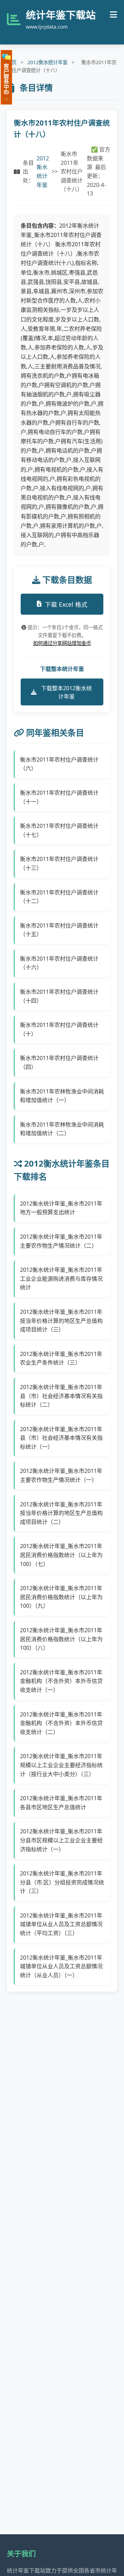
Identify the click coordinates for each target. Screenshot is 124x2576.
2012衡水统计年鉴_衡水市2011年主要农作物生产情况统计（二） (61, 1241)
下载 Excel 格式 (66, 604)
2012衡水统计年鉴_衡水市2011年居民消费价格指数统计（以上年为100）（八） (61, 1639)
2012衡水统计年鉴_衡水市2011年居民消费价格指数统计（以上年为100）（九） (61, 1597)
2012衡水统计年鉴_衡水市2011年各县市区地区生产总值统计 (61, 1803)
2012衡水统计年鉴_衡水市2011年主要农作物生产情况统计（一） (61, 1475)
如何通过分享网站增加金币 (62, 643)
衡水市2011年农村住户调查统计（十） (59, 1029)
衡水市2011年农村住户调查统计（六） (59, 764)
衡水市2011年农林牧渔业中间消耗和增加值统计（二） (62, 1129)
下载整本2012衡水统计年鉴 (66, 692)
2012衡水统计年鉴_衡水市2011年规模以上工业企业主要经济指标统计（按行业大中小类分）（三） (61, 1765)
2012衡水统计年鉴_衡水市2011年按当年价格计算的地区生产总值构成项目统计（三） (61, 1321)
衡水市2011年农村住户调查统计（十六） (59, 963)
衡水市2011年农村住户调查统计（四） (59, 1062)
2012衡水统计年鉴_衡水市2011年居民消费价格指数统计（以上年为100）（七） (61, 1555)
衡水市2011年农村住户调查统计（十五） (59, 930)
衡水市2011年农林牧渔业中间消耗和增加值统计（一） (62, 1096)
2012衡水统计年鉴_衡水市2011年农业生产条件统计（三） (61, 1358)
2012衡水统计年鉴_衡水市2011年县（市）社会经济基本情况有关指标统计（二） (61, 1396)
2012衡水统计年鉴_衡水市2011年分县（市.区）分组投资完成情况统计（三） (62, 1882)
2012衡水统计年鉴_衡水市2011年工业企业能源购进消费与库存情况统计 (61, 1279)
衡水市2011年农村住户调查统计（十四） (59, 996)
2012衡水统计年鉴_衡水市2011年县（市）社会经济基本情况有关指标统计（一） (61, 1438)
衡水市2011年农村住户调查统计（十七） (59, 830)
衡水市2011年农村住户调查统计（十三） (59, 863)
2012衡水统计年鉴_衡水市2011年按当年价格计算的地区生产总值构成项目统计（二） (61, 1513)
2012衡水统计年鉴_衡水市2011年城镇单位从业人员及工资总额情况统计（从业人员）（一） (61, 1966)
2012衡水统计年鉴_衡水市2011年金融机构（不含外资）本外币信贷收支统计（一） (61, 1681)
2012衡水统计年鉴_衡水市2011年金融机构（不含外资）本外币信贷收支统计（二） (61, 1723)
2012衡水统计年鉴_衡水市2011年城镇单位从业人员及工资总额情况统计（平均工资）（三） (61, 1924)
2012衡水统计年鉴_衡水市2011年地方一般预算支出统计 (61, 1208)
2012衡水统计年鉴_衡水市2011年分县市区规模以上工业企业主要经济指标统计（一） (61, 1840)
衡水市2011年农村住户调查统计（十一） (59, 797)
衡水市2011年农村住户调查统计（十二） (59, 897)
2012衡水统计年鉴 (48, 62)
